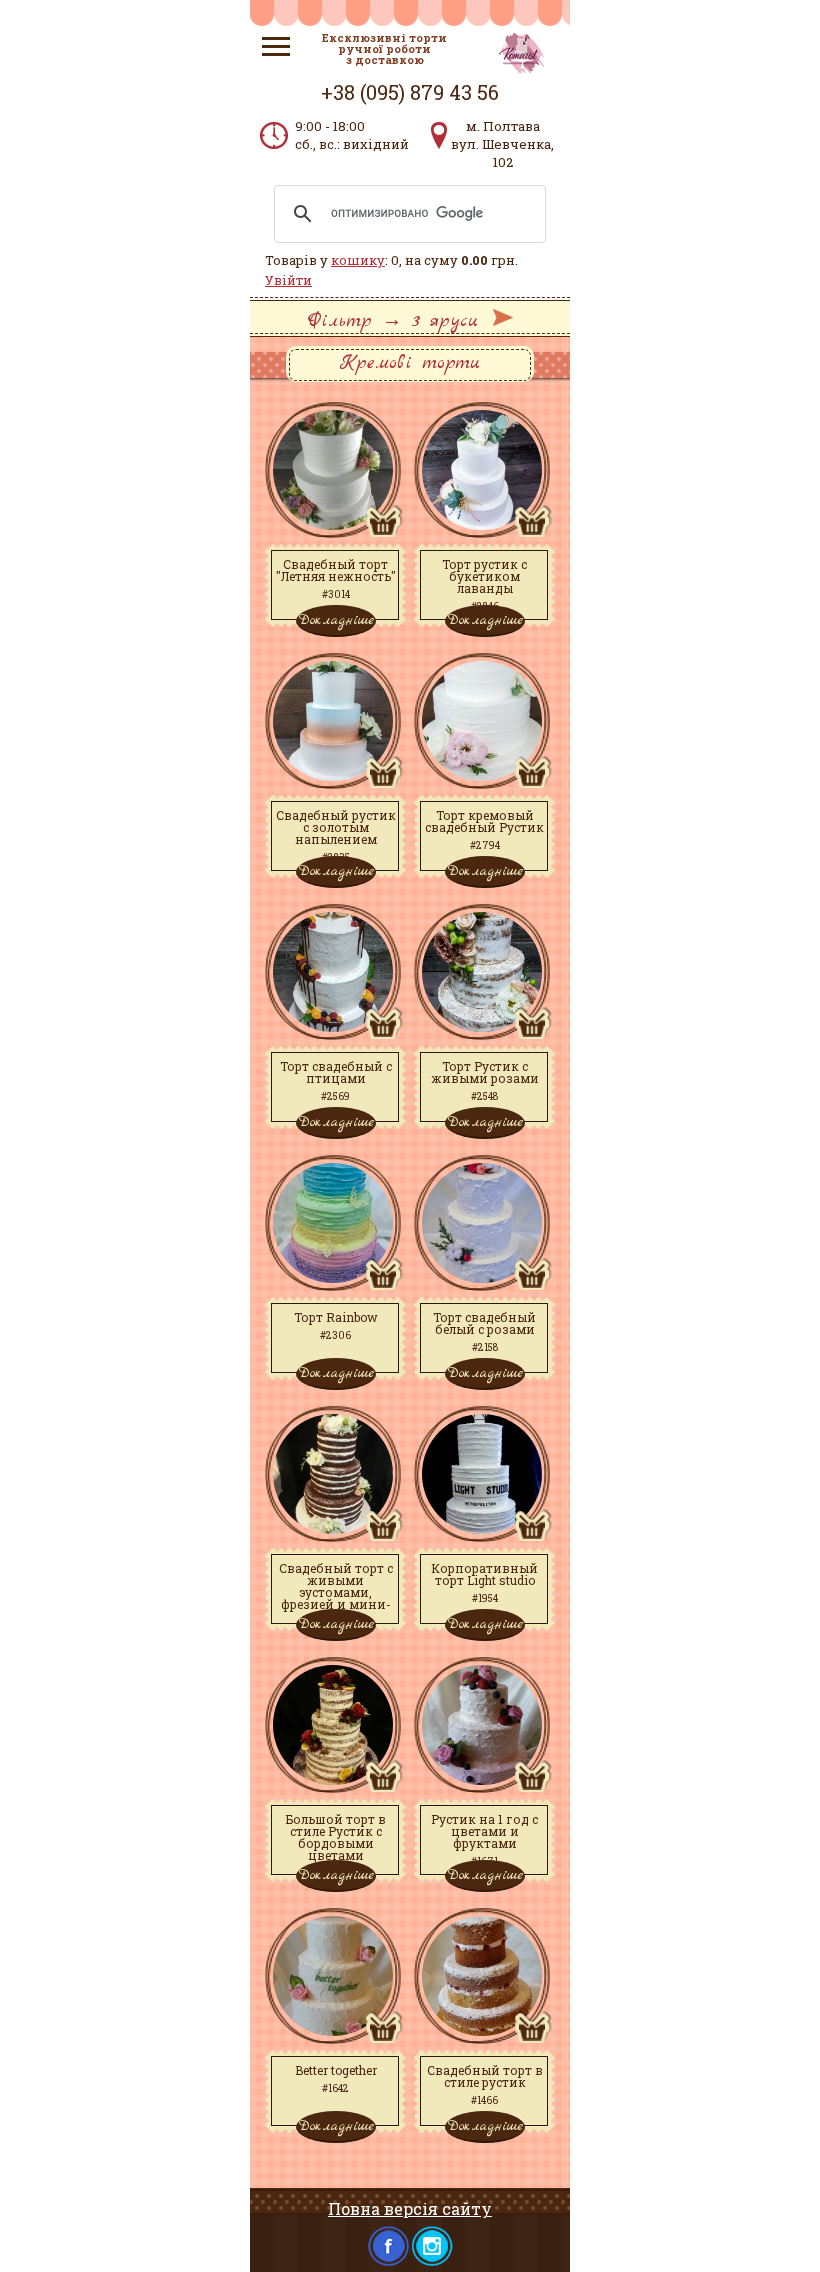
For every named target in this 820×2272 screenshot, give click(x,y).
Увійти (288, 280)
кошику (358, 260)
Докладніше (336, 620)
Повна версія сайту (410, 2208)
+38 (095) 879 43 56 (410, 92)
